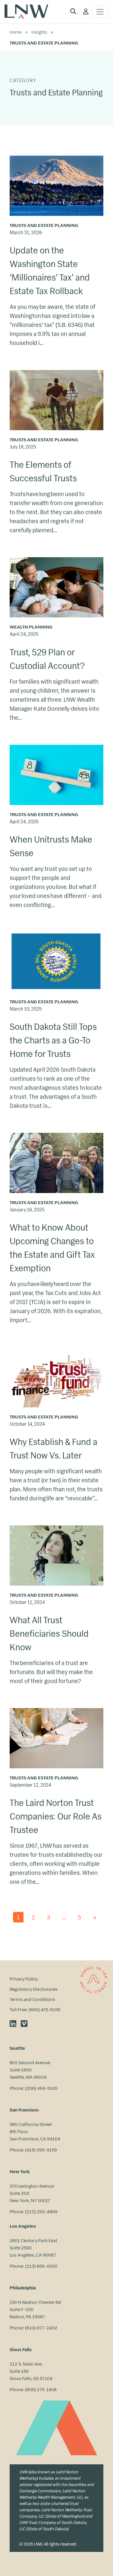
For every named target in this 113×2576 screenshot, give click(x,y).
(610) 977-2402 (41, 2328)
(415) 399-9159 (41, 2150)
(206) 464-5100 (41, 2088)
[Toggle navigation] (100, 12)
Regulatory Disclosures (34, 1989)
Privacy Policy (24, 1979)
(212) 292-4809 (41, 2212)
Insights (39, 32)
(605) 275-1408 (41, 2390)
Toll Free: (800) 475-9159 (35, 2010)
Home (16, 32)
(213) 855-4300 (41, 2266)
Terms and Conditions (32, 1999)
